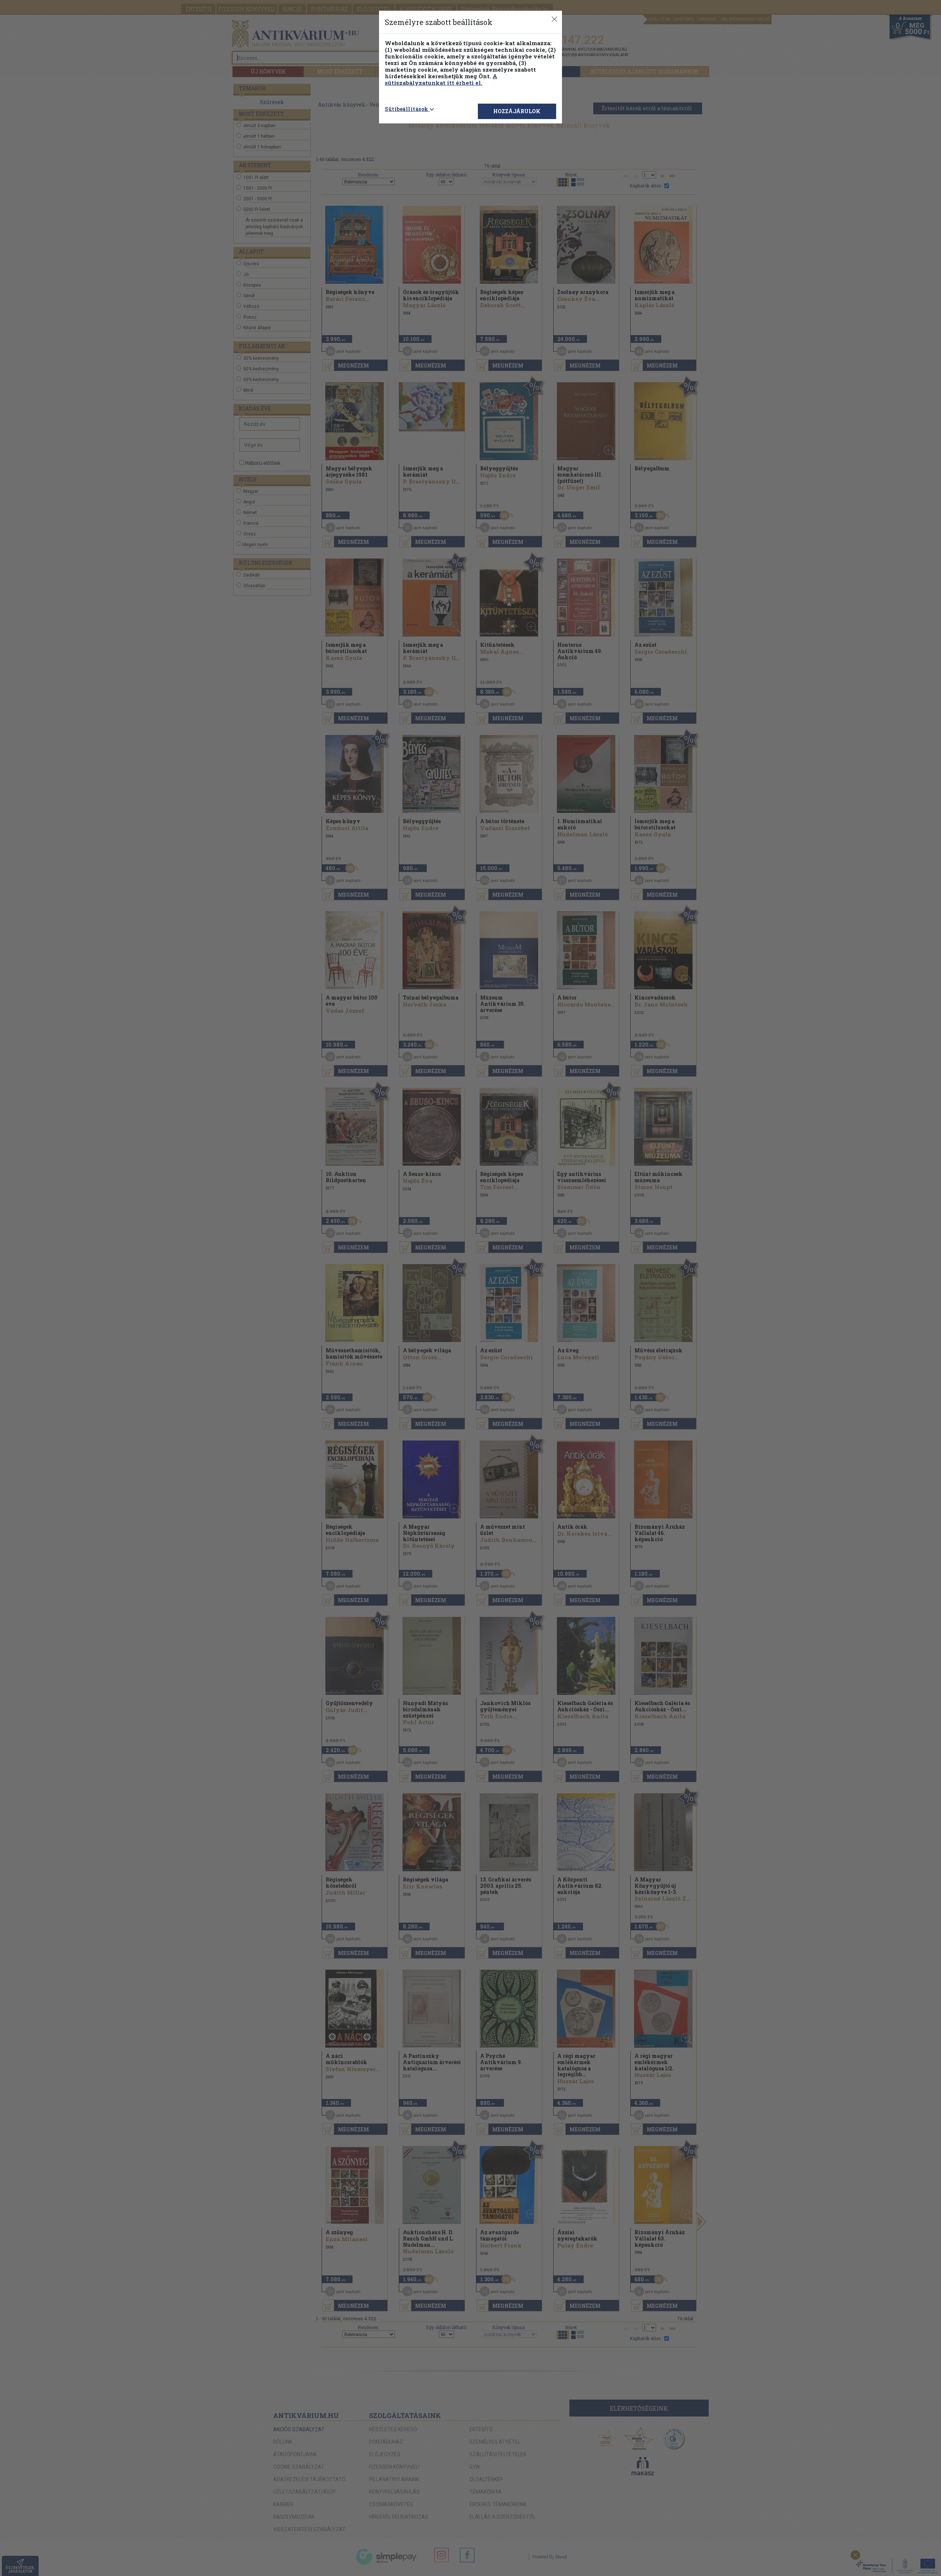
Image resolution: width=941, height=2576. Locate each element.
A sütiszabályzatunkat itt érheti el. (441, 79)
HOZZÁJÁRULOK (517, 111)
